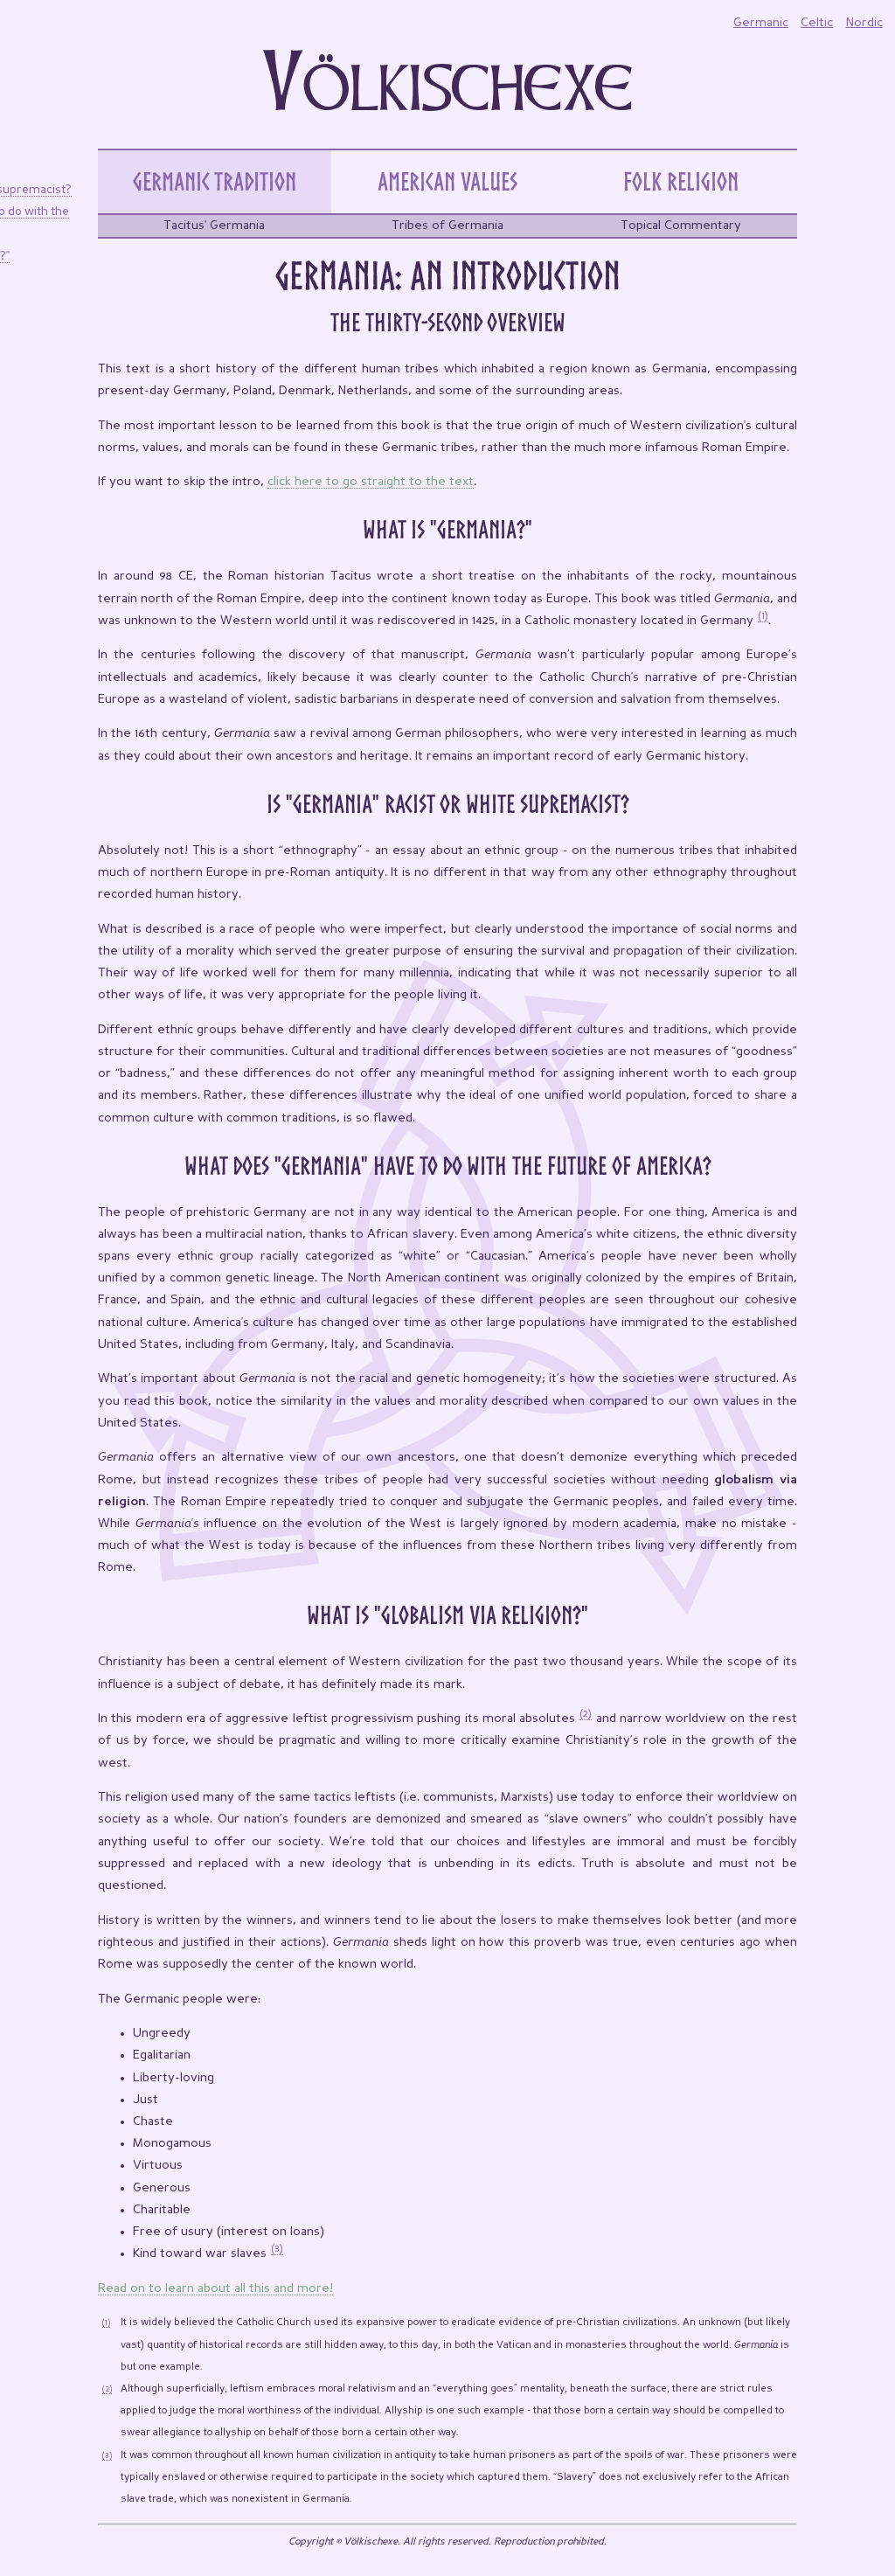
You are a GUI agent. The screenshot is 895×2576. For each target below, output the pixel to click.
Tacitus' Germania (214, 226)
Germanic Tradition (215, 181)
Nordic (864, 23)
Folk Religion (681, 181)
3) (279, 2249)
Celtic (817, 23)
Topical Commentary (681, 226)
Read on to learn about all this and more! (215, 2288)
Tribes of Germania (447, 226)
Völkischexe (448, 87)
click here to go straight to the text (371, 482)
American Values (447, 181)
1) (765, 616)
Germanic (761, 23)
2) (587, 1714)
